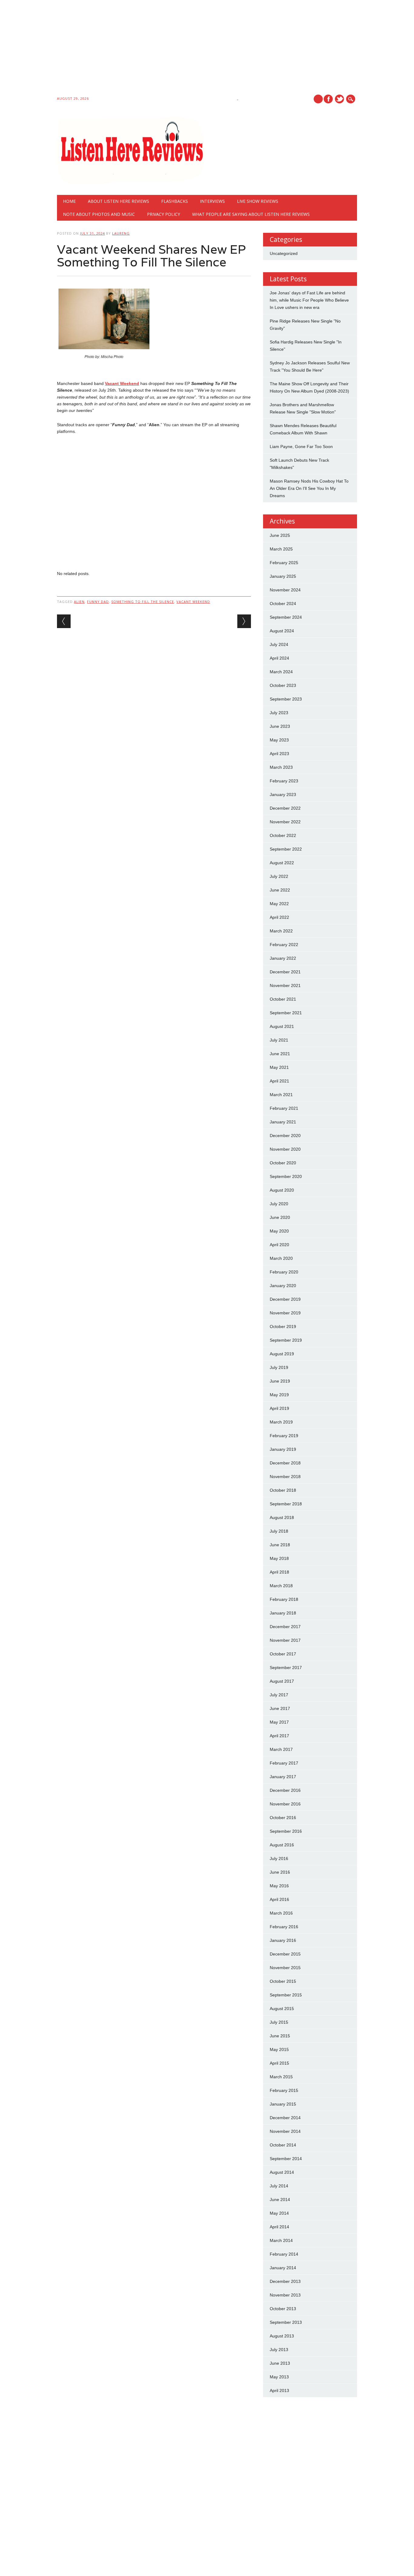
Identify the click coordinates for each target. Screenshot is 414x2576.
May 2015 (279, 2049)
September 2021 (286, 1013)
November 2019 (285, 1313)
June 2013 (280, 2363)
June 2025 (280, 535)
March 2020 (281, 1258)
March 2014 (281, 2240)
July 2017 (279, 1695)
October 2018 (283, 1490)
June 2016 (280, 1872)
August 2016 (282, 1845)
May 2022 (279, 904)
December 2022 (285, 808)
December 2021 (285, 972)
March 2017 (281, 1749)
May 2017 (279, 1722)
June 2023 (280, 726)
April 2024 (279, 658)
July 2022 (279, 876)
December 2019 (285, 1299)
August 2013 (282, 2336)
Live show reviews (258, 201)
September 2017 (286, 1668)
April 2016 (279, 1899)
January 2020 (283, 1286)
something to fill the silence (143, 602)
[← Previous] (64, 621)
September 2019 (286, 1340)
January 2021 (283, 1122)
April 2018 (279, 1572)
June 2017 (280, 1708)
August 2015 (282, 2009)
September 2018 (286, 1504)
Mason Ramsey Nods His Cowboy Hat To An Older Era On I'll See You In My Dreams (309, 488)
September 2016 (286, 1831)
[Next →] (244, 621)
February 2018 (284, 1599)
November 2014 (285, 2131)
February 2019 (284, 1436)
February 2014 (284, 2254)
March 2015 (281, 2077)
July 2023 (279, 713)
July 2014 (279, 2186)
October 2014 (283, 2145)
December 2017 (285, 1627)
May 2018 (279, 1558)
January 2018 (283, 1613)
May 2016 (279, 1886)
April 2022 (279, 917)
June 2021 (280, 1054)
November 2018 (285, 1477)
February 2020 (284, 1272)
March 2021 (281, 1095)
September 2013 (286, 2322)
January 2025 (283, 576)
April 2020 (279, 1245)
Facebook (328, 99)
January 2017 (283, 1777)
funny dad (98, 602)
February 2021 (284, 1108)
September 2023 (286, 699)
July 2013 (279, 2350)
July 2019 (279, 1367)
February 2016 (284, 1927)
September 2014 (286, 2159)
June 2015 (280, 2036)
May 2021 (279, 1067)
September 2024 (286, 617)
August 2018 (282, 1517)
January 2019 (283, 1449)
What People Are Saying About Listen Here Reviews (251, 214)
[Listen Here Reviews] (131, 182)
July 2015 (279, 2022)
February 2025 (284, 563)
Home (69, 201)
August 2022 (282, 863)
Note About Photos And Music (99, 214)
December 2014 (285, 2118)
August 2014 (282, 2172)
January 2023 (283, 795)
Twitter (339, 99)
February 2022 (284, 945)
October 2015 (283, 1981)
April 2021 (279, 1081)
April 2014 (279, 2227)
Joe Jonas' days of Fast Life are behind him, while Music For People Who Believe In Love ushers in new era (309, 300)
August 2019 (282, 1354)
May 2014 (279, 2213)
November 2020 (285, 1149)
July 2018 (279, 1531)
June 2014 (280, 2200)
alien (79, 602)
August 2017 (282, 1681)
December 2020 (285, 1136)
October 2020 (283, 1163)
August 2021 (282, 1026)
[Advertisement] (182, 49)
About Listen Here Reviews (119, 201)
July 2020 (279, 1204)
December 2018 (285, 1463)
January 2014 (283, 2268)
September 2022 (286, 849)
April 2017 (279, 1736)
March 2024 (281, 672)
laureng (121, 233)
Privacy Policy (164, 214)
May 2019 (279, 1395)
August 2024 (282, 631)
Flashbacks (175, 201)
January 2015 (283, 2104)
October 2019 (283, 1326)
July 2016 (279, 1858)
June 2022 (280, 890)
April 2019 (279, 1408)
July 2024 (279, 644)
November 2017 (285, 1640)
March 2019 (281, 1422)
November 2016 (285, 1804)
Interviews (212, 201)
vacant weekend (193, 602)
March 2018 (281, 1586)
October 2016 (283, 1818)
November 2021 (285, 985)
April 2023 (279, 754)
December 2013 (285, 2281)
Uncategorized (284, 253)
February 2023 (284, 781)
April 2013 (279, 2390)
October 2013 (283, 2309)
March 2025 (281, 549)
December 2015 (285, 1954)
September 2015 (286, 1995)
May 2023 (279, 740)
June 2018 (280, 1545)
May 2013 (279, 2377)
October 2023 (283, 685)
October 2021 (283, 999)
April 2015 (279, 2063)
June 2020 (280, 1217)
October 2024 (283, 604)
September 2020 (286, 1176)
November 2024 (285, 590)
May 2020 (279, 1231)
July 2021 (279, 1040)
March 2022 (281, 931)
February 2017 (284, 1763)
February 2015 (284, 2090)
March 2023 (281, 767)
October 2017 (283, 1654)
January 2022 (283, 958)
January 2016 (283, 1940)
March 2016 (281, 1913)
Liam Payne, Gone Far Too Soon (301, 447)
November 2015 (285, 1968)
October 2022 (283, 835)
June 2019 (280, 1381)
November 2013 (285, 2295)
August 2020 (282, 1190)
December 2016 (285, 1790)
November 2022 (285, 822)
